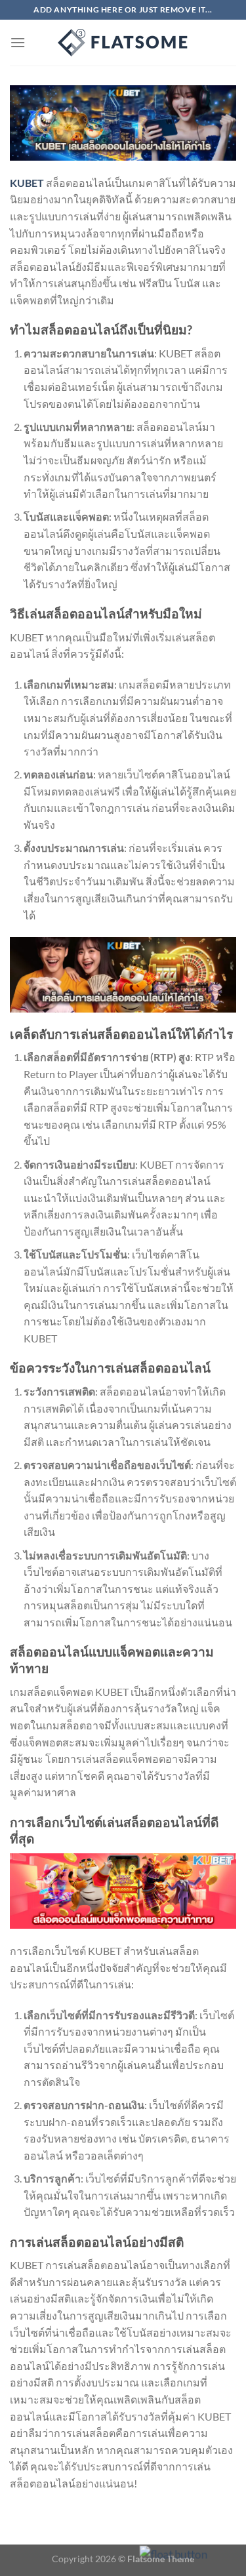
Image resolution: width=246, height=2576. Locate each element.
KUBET (27, 183)
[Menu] (18, 42)
